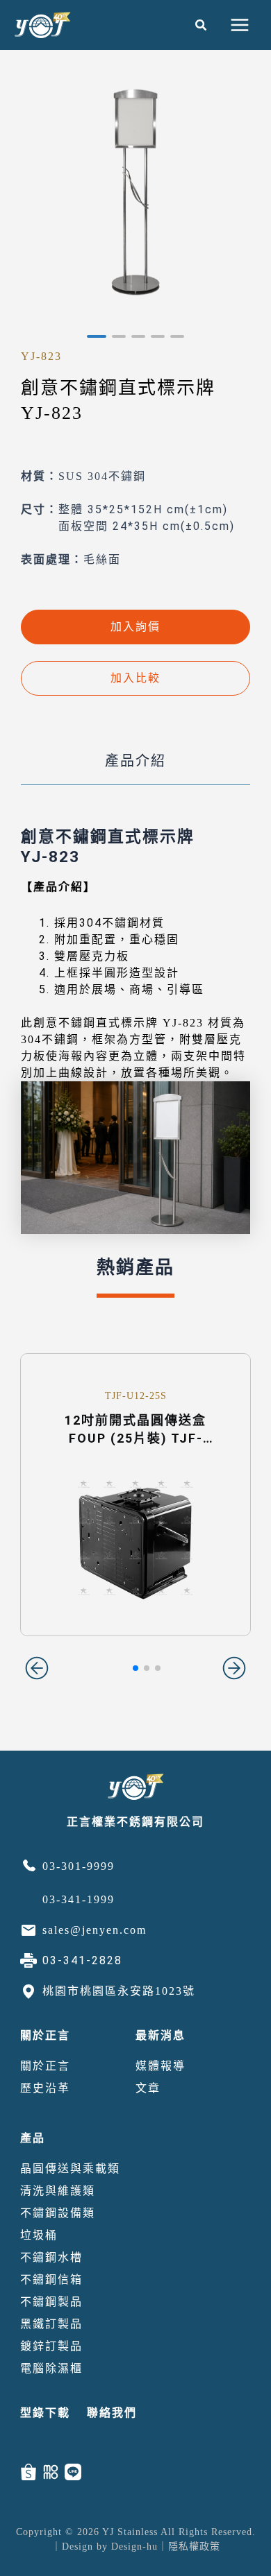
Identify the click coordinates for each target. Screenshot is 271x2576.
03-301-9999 (79, 1866)
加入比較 (135, 678)
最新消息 (161, 2035)
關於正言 (45, 2035)
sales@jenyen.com (95, 1930)
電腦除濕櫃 (51, 2368)
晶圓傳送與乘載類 (70, 2169)
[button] (202, 25)
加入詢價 (135, 627)
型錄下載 (45, 2413)
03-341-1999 (79, 1899)
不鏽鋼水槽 (51, 2257)
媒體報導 (161, 2066)
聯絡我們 (112, 2413)
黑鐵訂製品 (51, 2324)
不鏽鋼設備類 (58, 2213)
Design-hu (134, 2547)
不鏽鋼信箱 (51, 2279)
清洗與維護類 (58, 2191)
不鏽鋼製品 (51, 2302)
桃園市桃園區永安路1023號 (119, 1991)
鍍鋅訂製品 (51, 2346)
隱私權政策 (194, 2547)
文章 (148, 2088)
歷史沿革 (45, 2088)
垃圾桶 (39, 2235)
